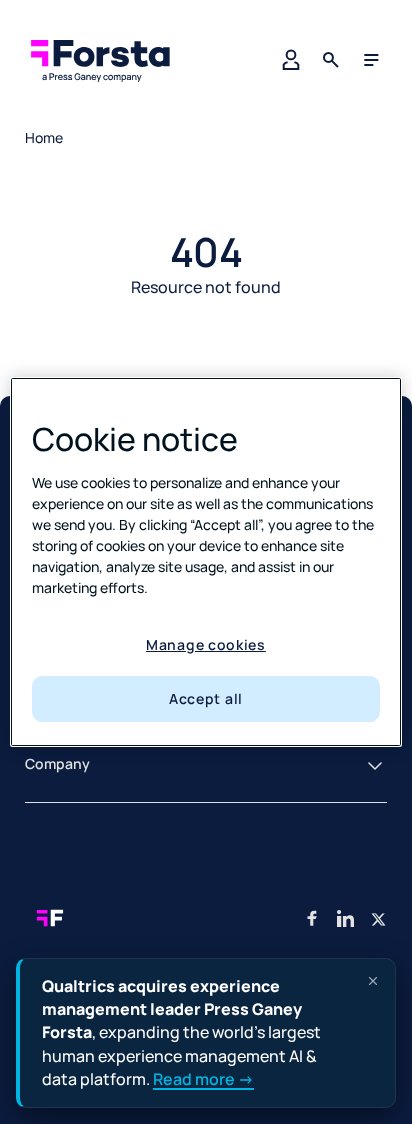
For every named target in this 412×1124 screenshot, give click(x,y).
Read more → (203, 1079)
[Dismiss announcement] (373, 981)
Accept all (206, 698)
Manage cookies (206, 644)
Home (44, 137)
